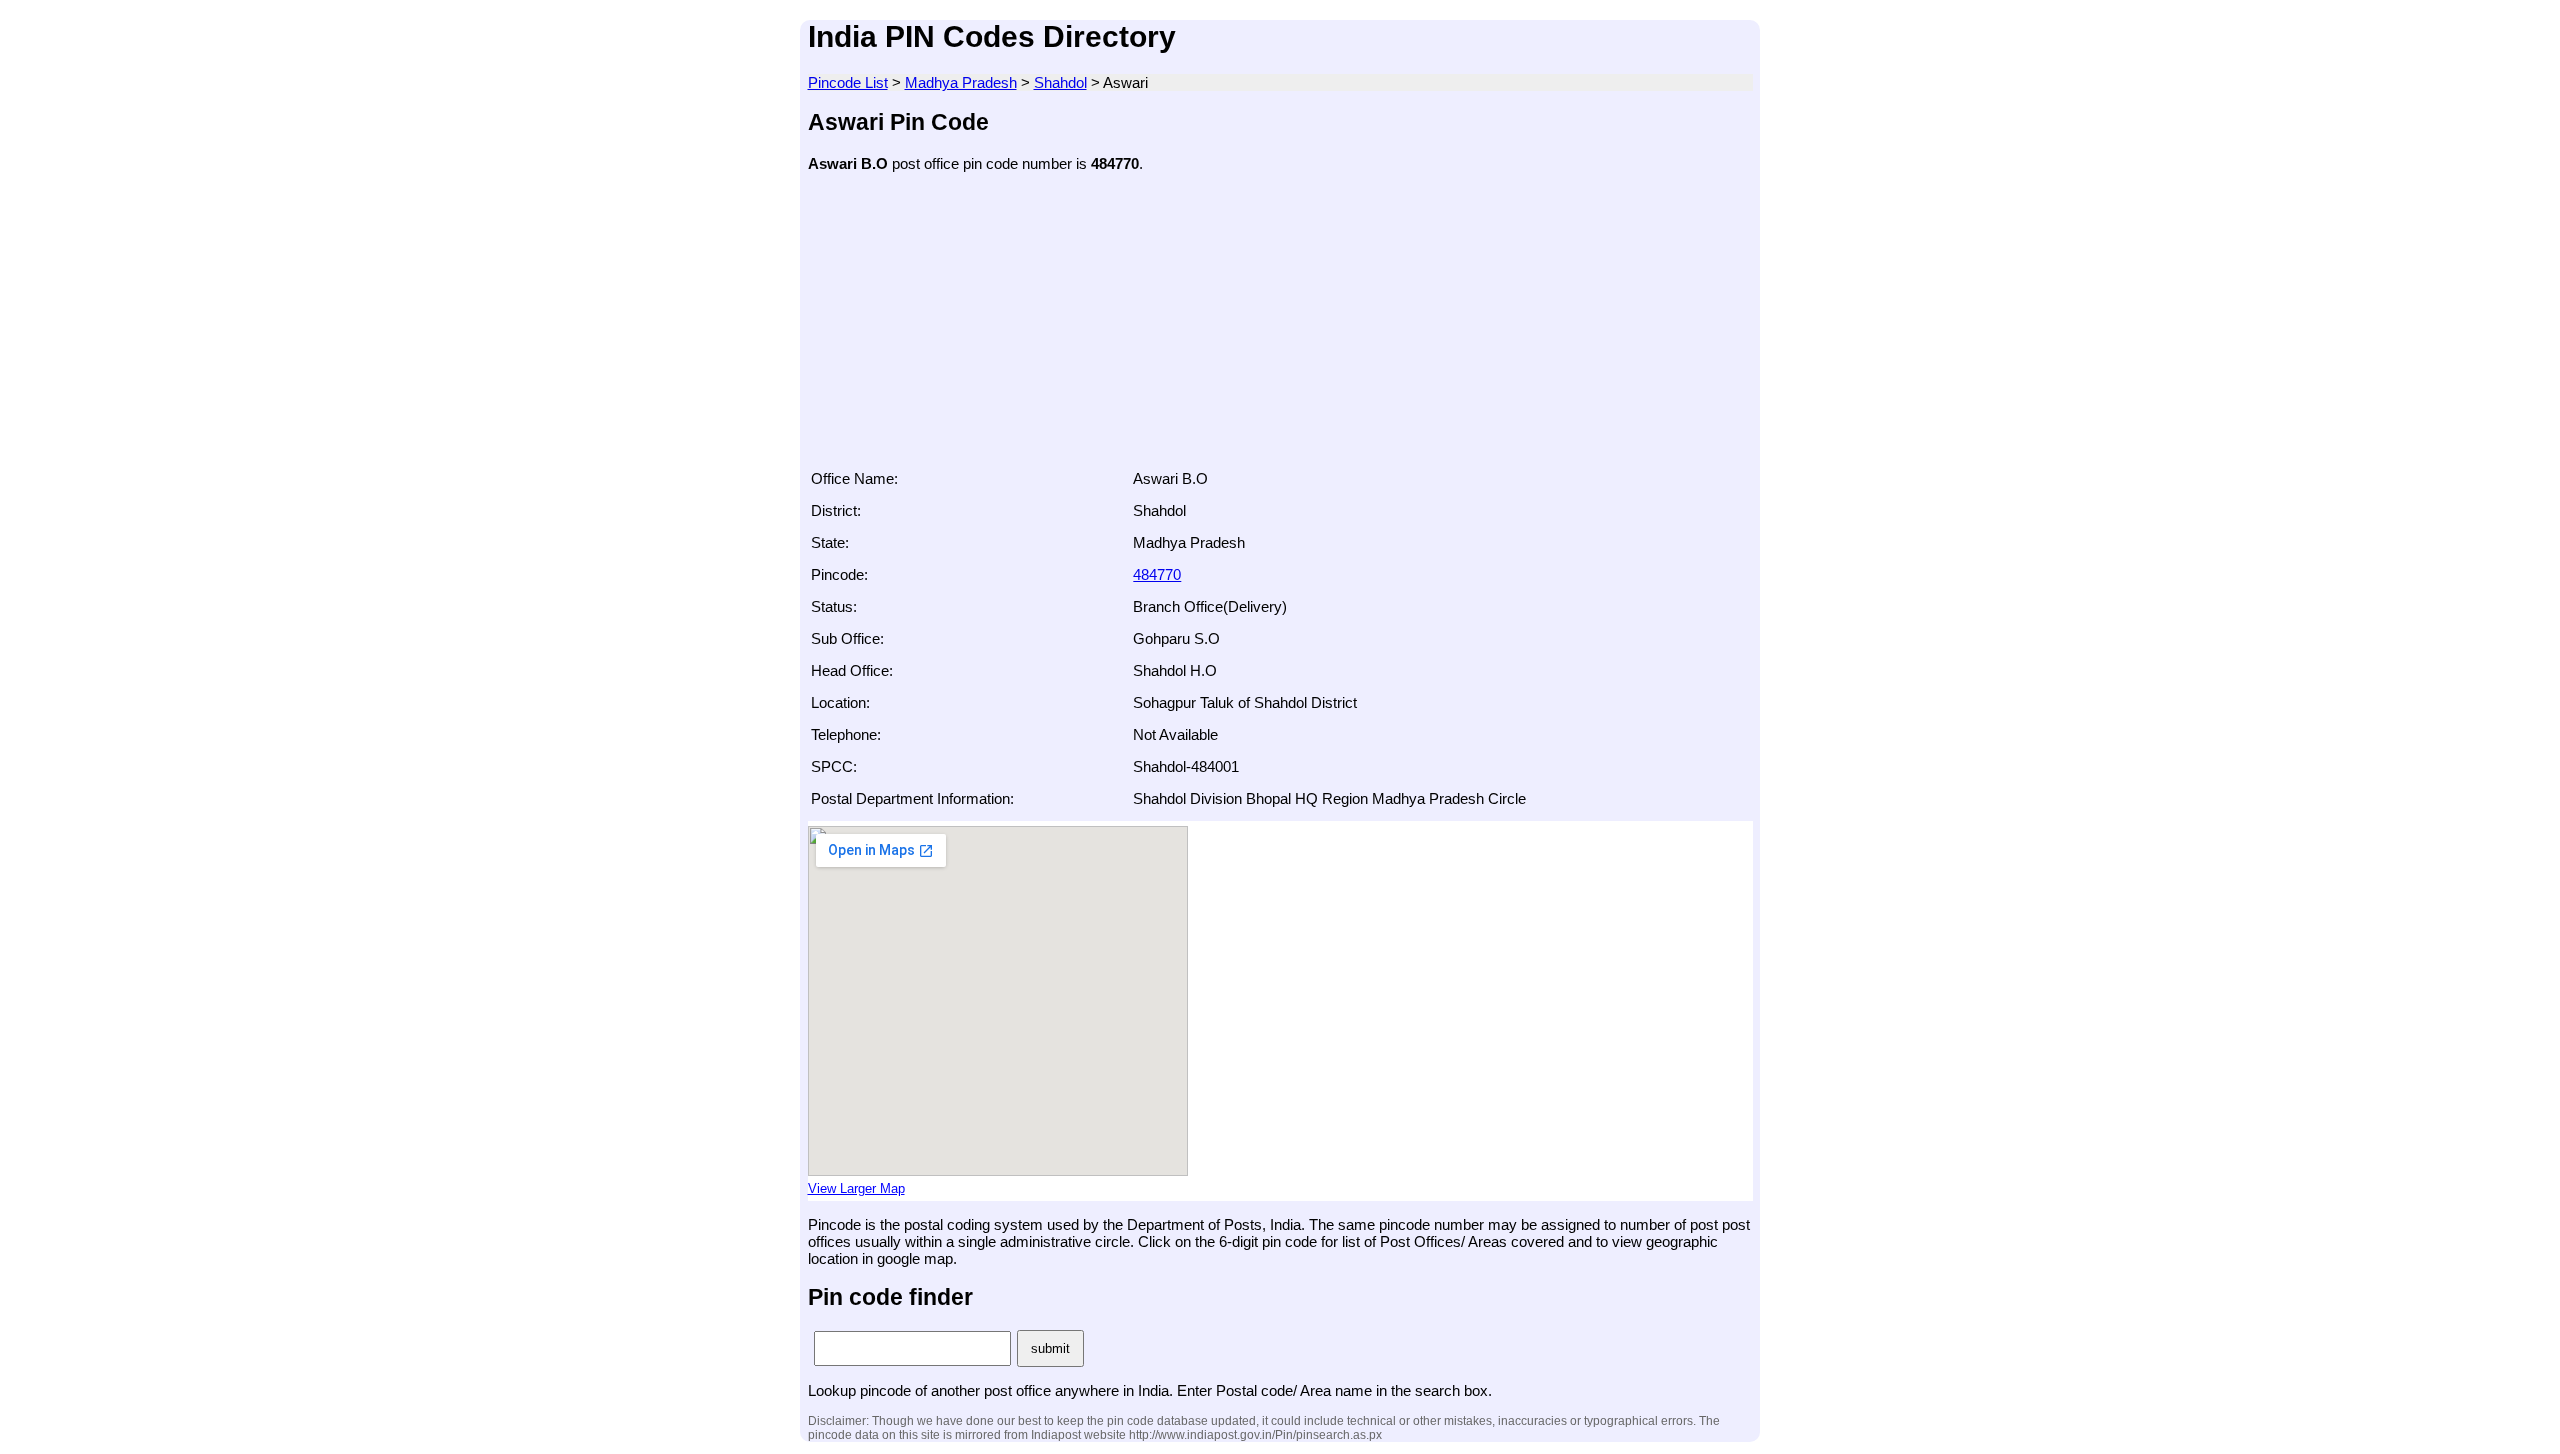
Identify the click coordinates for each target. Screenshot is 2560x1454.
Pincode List (848, 82)
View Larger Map (856, 1189)
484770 (1157, 574)
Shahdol (1060, 82)
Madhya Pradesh (961, 82)
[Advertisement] (1280, 327)
